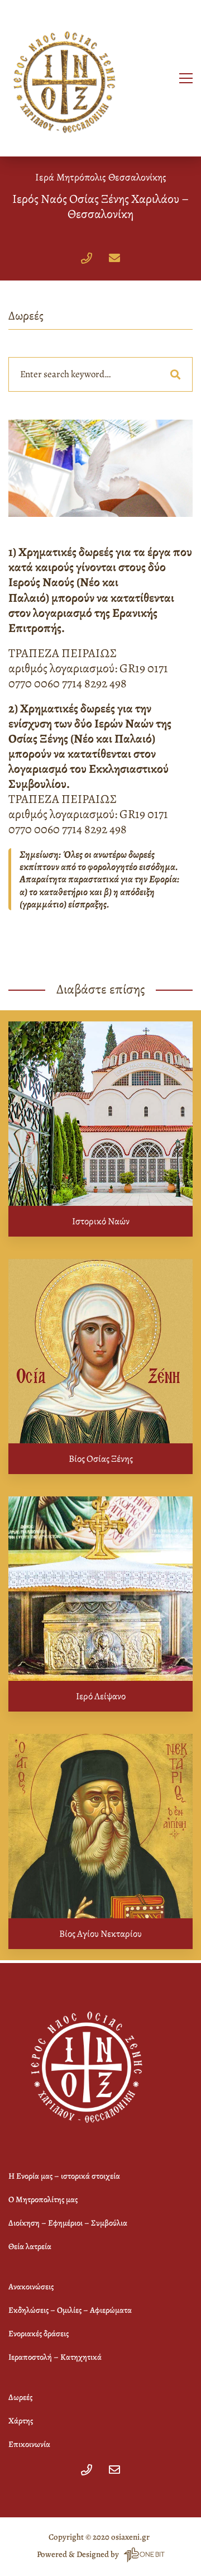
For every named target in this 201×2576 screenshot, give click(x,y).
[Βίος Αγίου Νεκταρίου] (100, 1826)
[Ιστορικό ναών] (100, 1114)
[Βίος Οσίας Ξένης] (100, 1351)
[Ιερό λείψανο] (100, 1589)
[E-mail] (114, 258)
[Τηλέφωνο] (87, 258)
